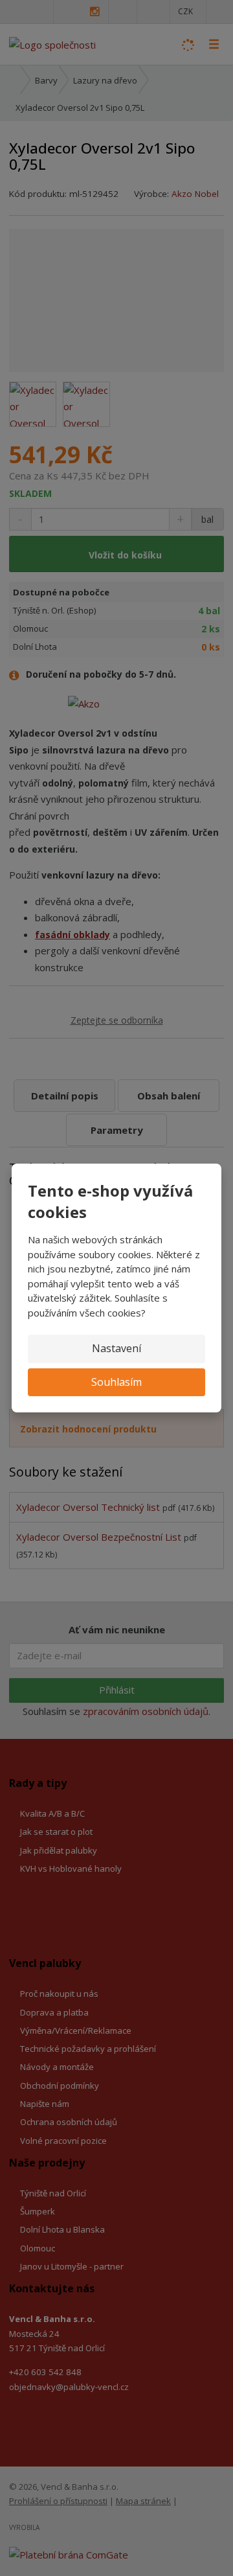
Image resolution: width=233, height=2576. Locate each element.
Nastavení (116, 1348)
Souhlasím (116, 1382)
